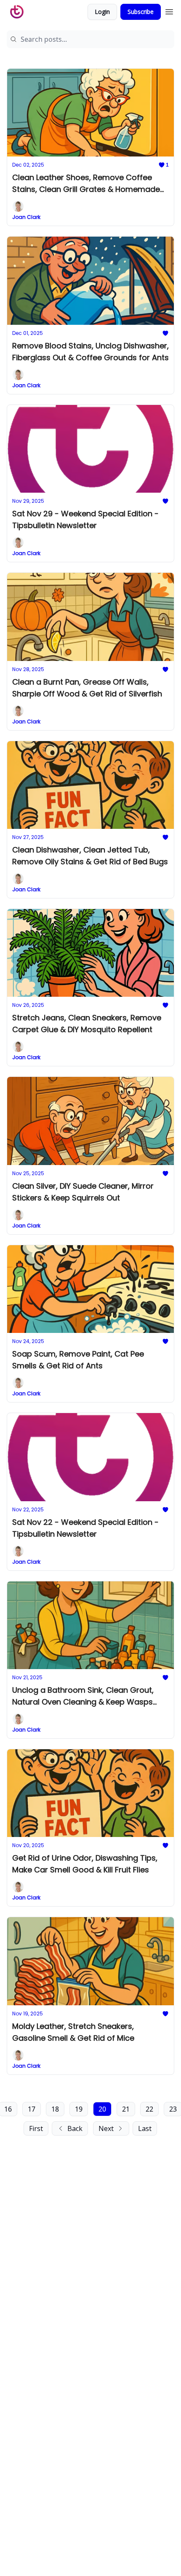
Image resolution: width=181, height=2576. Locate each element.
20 (102, 2109)
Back (75, 2128)
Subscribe (141, 12)
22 (149, 2109)
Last (145, 2128)
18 (55, 2109)
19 (79, 2109)
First (36, 2128)
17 (32, 2109)
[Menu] (169, 11)
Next (106, 2128)
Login (102, 12)
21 (126, 2109)
